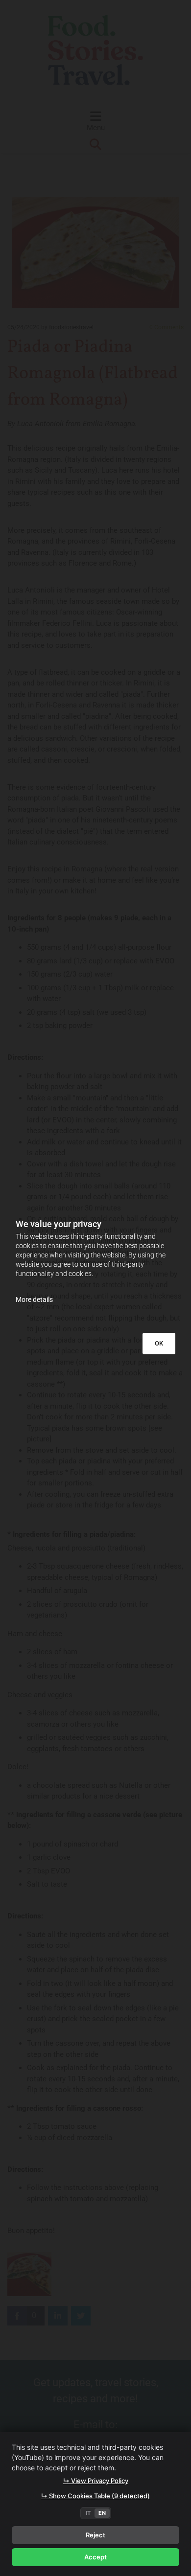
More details (34, 1299)
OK (159, 1343)
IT (88, 2513)
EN (102, 2513)
